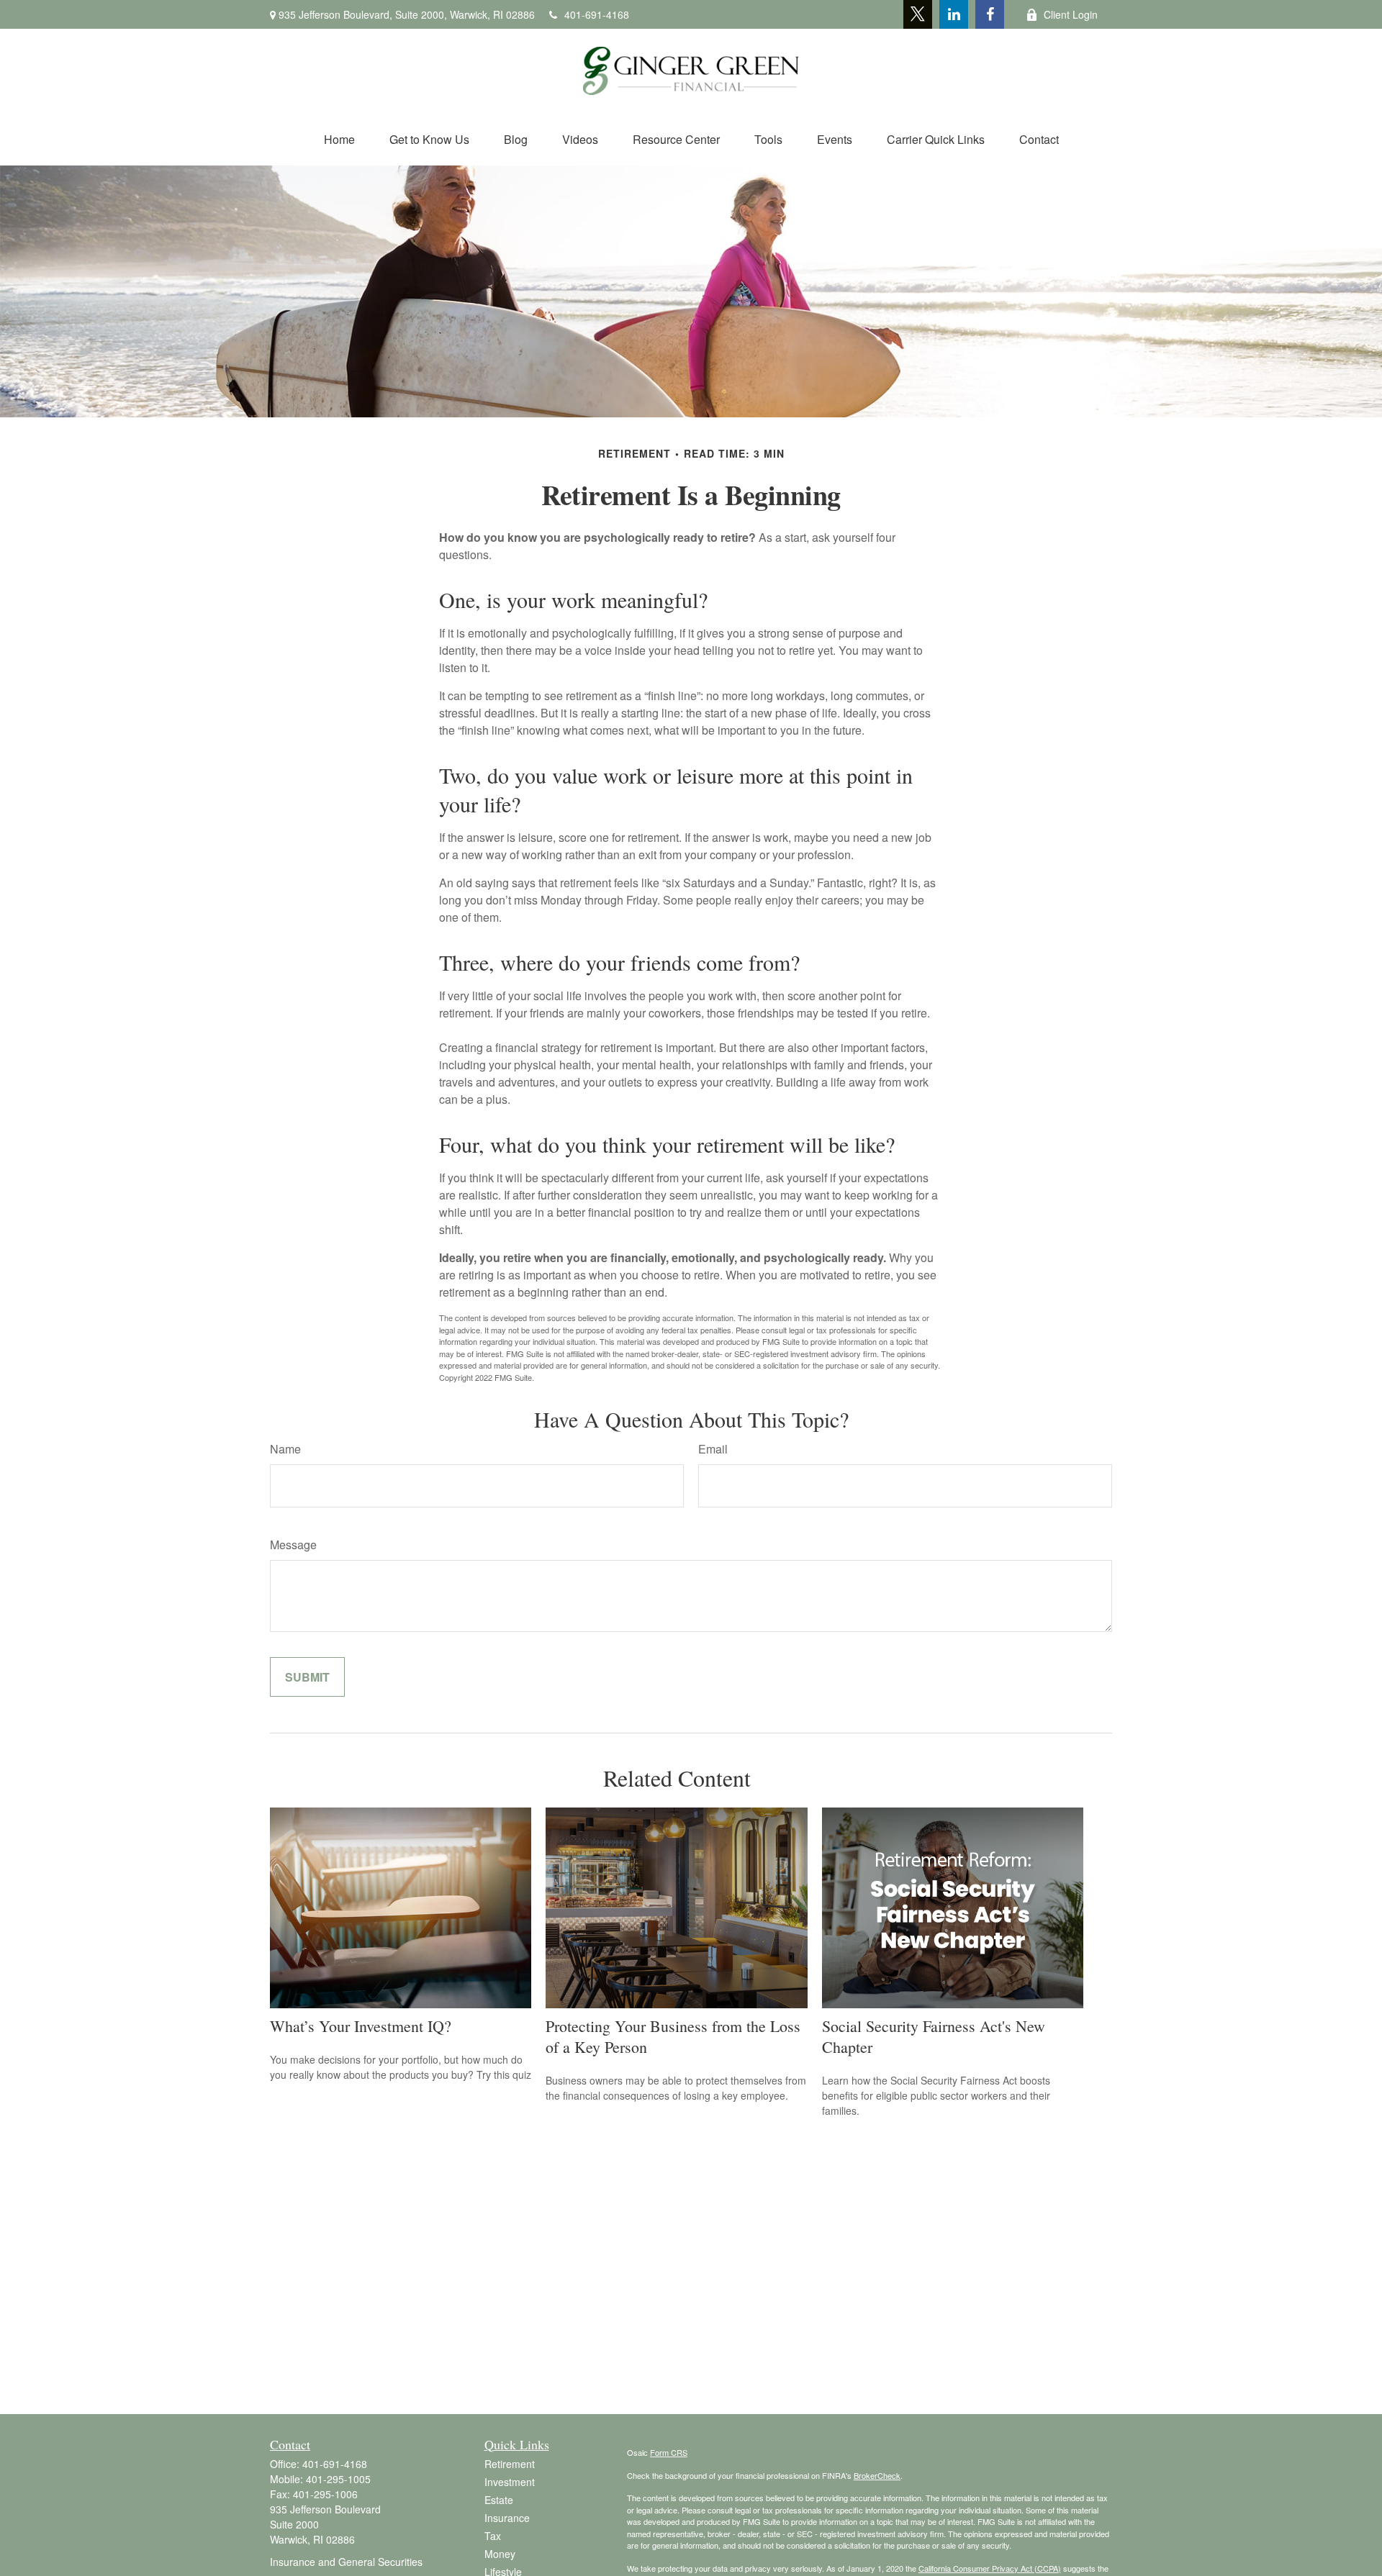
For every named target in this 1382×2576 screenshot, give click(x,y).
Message (293, 1545)
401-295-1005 (338, 2479)
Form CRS (669, 2452)
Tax (493, 2536)
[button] (339, 139)
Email (713, 1449)
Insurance (507, 2518)
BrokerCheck (877, 2475)
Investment (510, 2482)
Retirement (510, 2464)
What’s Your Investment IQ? (361, 2026)
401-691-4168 (597, 14)
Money (500, 2554)
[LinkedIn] (954, 14)
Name (285, 1449)
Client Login (1071, 14)
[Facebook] (990, 14)
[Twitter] (918, 14)
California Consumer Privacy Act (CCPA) (990, 2568)
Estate (499, 2500)
